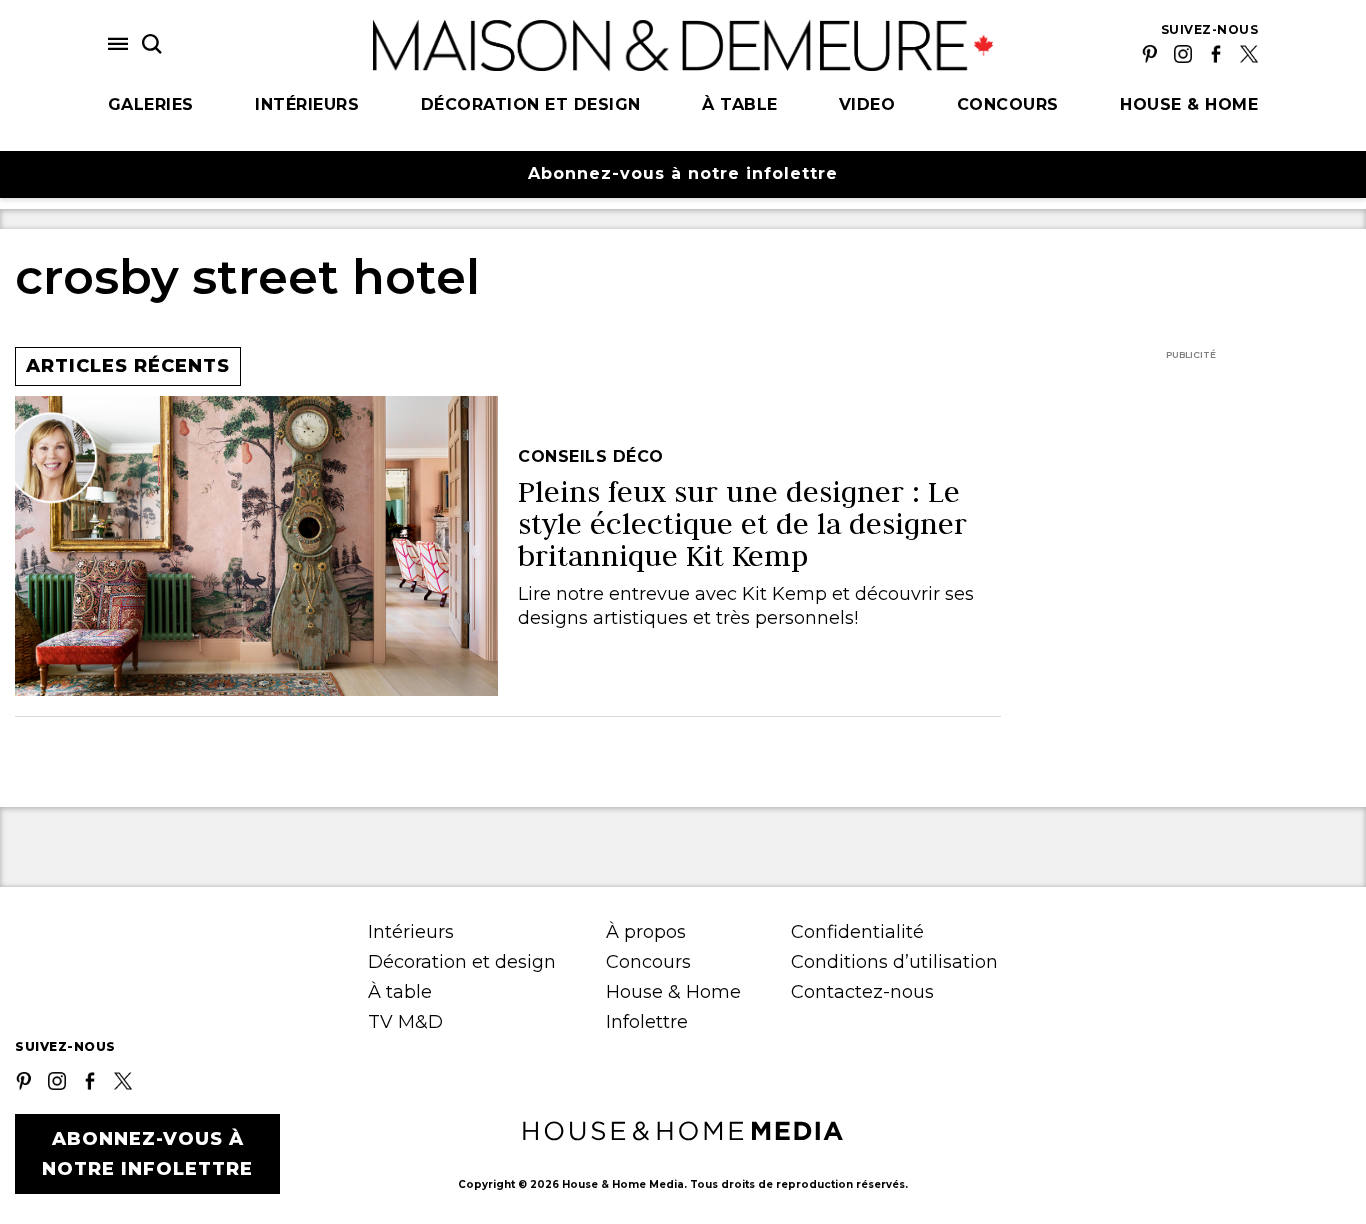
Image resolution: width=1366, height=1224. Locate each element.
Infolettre (647, 1022)
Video (867, 104)
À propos (646, 932)
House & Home (1189, 104)
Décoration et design (531, 104)
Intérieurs (307, 104)
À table (740, 104)
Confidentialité (857, 932)
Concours (1008, 104)
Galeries (151, 104)
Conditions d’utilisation (894, 962)
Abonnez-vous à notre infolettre (683, 173)
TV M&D (405, 1022)
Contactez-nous (862, 992)
